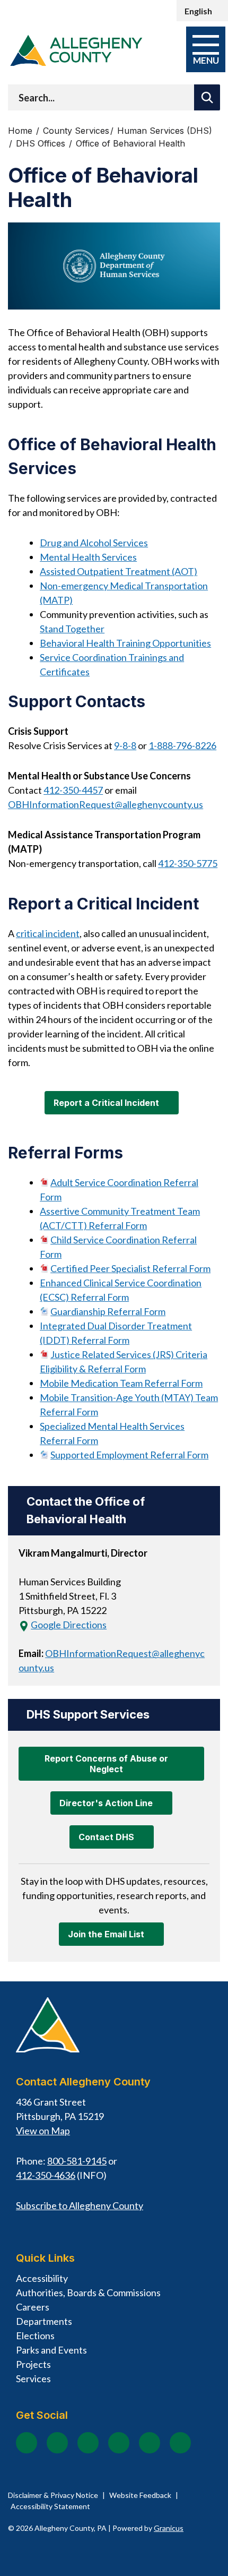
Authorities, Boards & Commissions (88, 2292)
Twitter (119, 2443)
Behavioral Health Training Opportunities (125, 643)
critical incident (48, 933)
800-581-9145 (77, 2161)
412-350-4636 (46, 2175)
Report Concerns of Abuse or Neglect (106, 1764)
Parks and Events (51, 2350)
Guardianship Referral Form (108, 1311)
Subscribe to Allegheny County (80, 2205)
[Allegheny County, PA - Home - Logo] (76, 50)
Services (33, 2378)
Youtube (88, 2443)
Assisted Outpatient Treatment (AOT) (119, 571)
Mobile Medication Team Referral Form (121, 1383)
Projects (33, 2364)
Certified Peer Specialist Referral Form (130, 1268)
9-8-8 (125, 745)
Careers (33, 2307)
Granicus (169, 2528)
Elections (35, 2335)
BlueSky (180, 2443)
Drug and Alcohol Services (94, 543)
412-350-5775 (188, 863)
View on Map (43, 2131)
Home (20, 131)
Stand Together (72, 629)
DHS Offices (42, 144)
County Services (76, 131)
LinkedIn (150, 2443)
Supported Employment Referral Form (129, 1455)
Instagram (57, 2443)
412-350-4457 (73, 790)
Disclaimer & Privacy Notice (53, 2495)
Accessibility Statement (50, 2506)
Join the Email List (106, 1934)
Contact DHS (106, 1837)
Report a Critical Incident (106, 1103)
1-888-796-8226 (182, 745)
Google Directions (69, 1625)
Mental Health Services (88, 557)
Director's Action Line (106, 1803)
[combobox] (202, 11)
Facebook (27, 2443)
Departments (44, 2321)
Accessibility (42, 2278)
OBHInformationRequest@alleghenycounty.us (106, 804)
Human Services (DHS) (165, 131)
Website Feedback (140, 2495)
